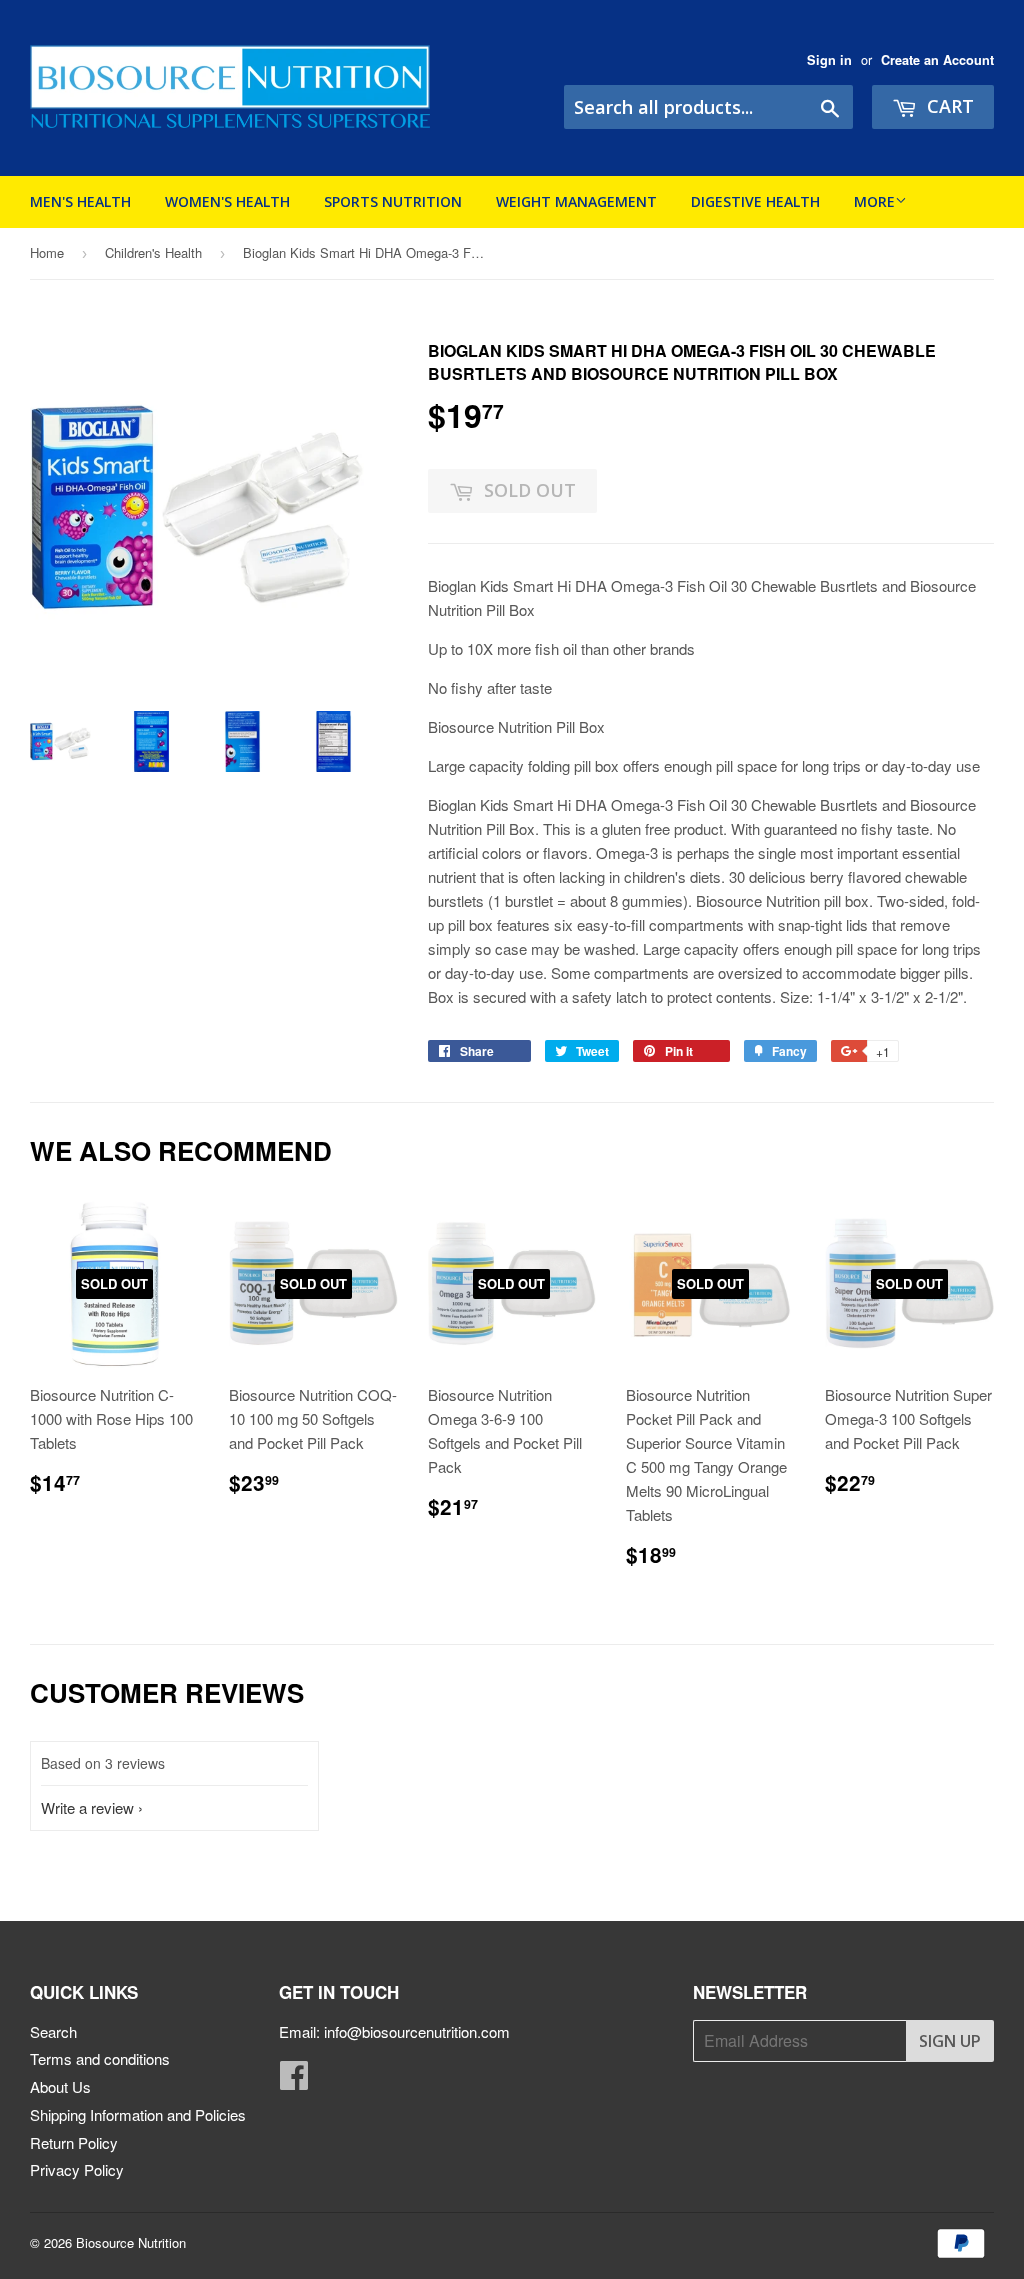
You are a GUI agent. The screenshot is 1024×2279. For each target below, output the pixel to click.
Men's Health (80, 201)
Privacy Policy (77, 2169)
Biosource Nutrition (131, 2242)
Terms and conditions (100, 2058)
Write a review (87, 1807)
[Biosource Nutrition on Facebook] (294, 2080)
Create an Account (937, 60)
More (874, 201)
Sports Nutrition (393, 201)
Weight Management (576, 201)
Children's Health (153, 252)
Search (53, 2031)
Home (47, 252)
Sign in (829, 60)
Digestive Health (755, 201)
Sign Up (950, 2041)
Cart (948, 106)
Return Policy (74, 2142)
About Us (60, 2086)
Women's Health (227, 201)
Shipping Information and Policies (138, 2114)
